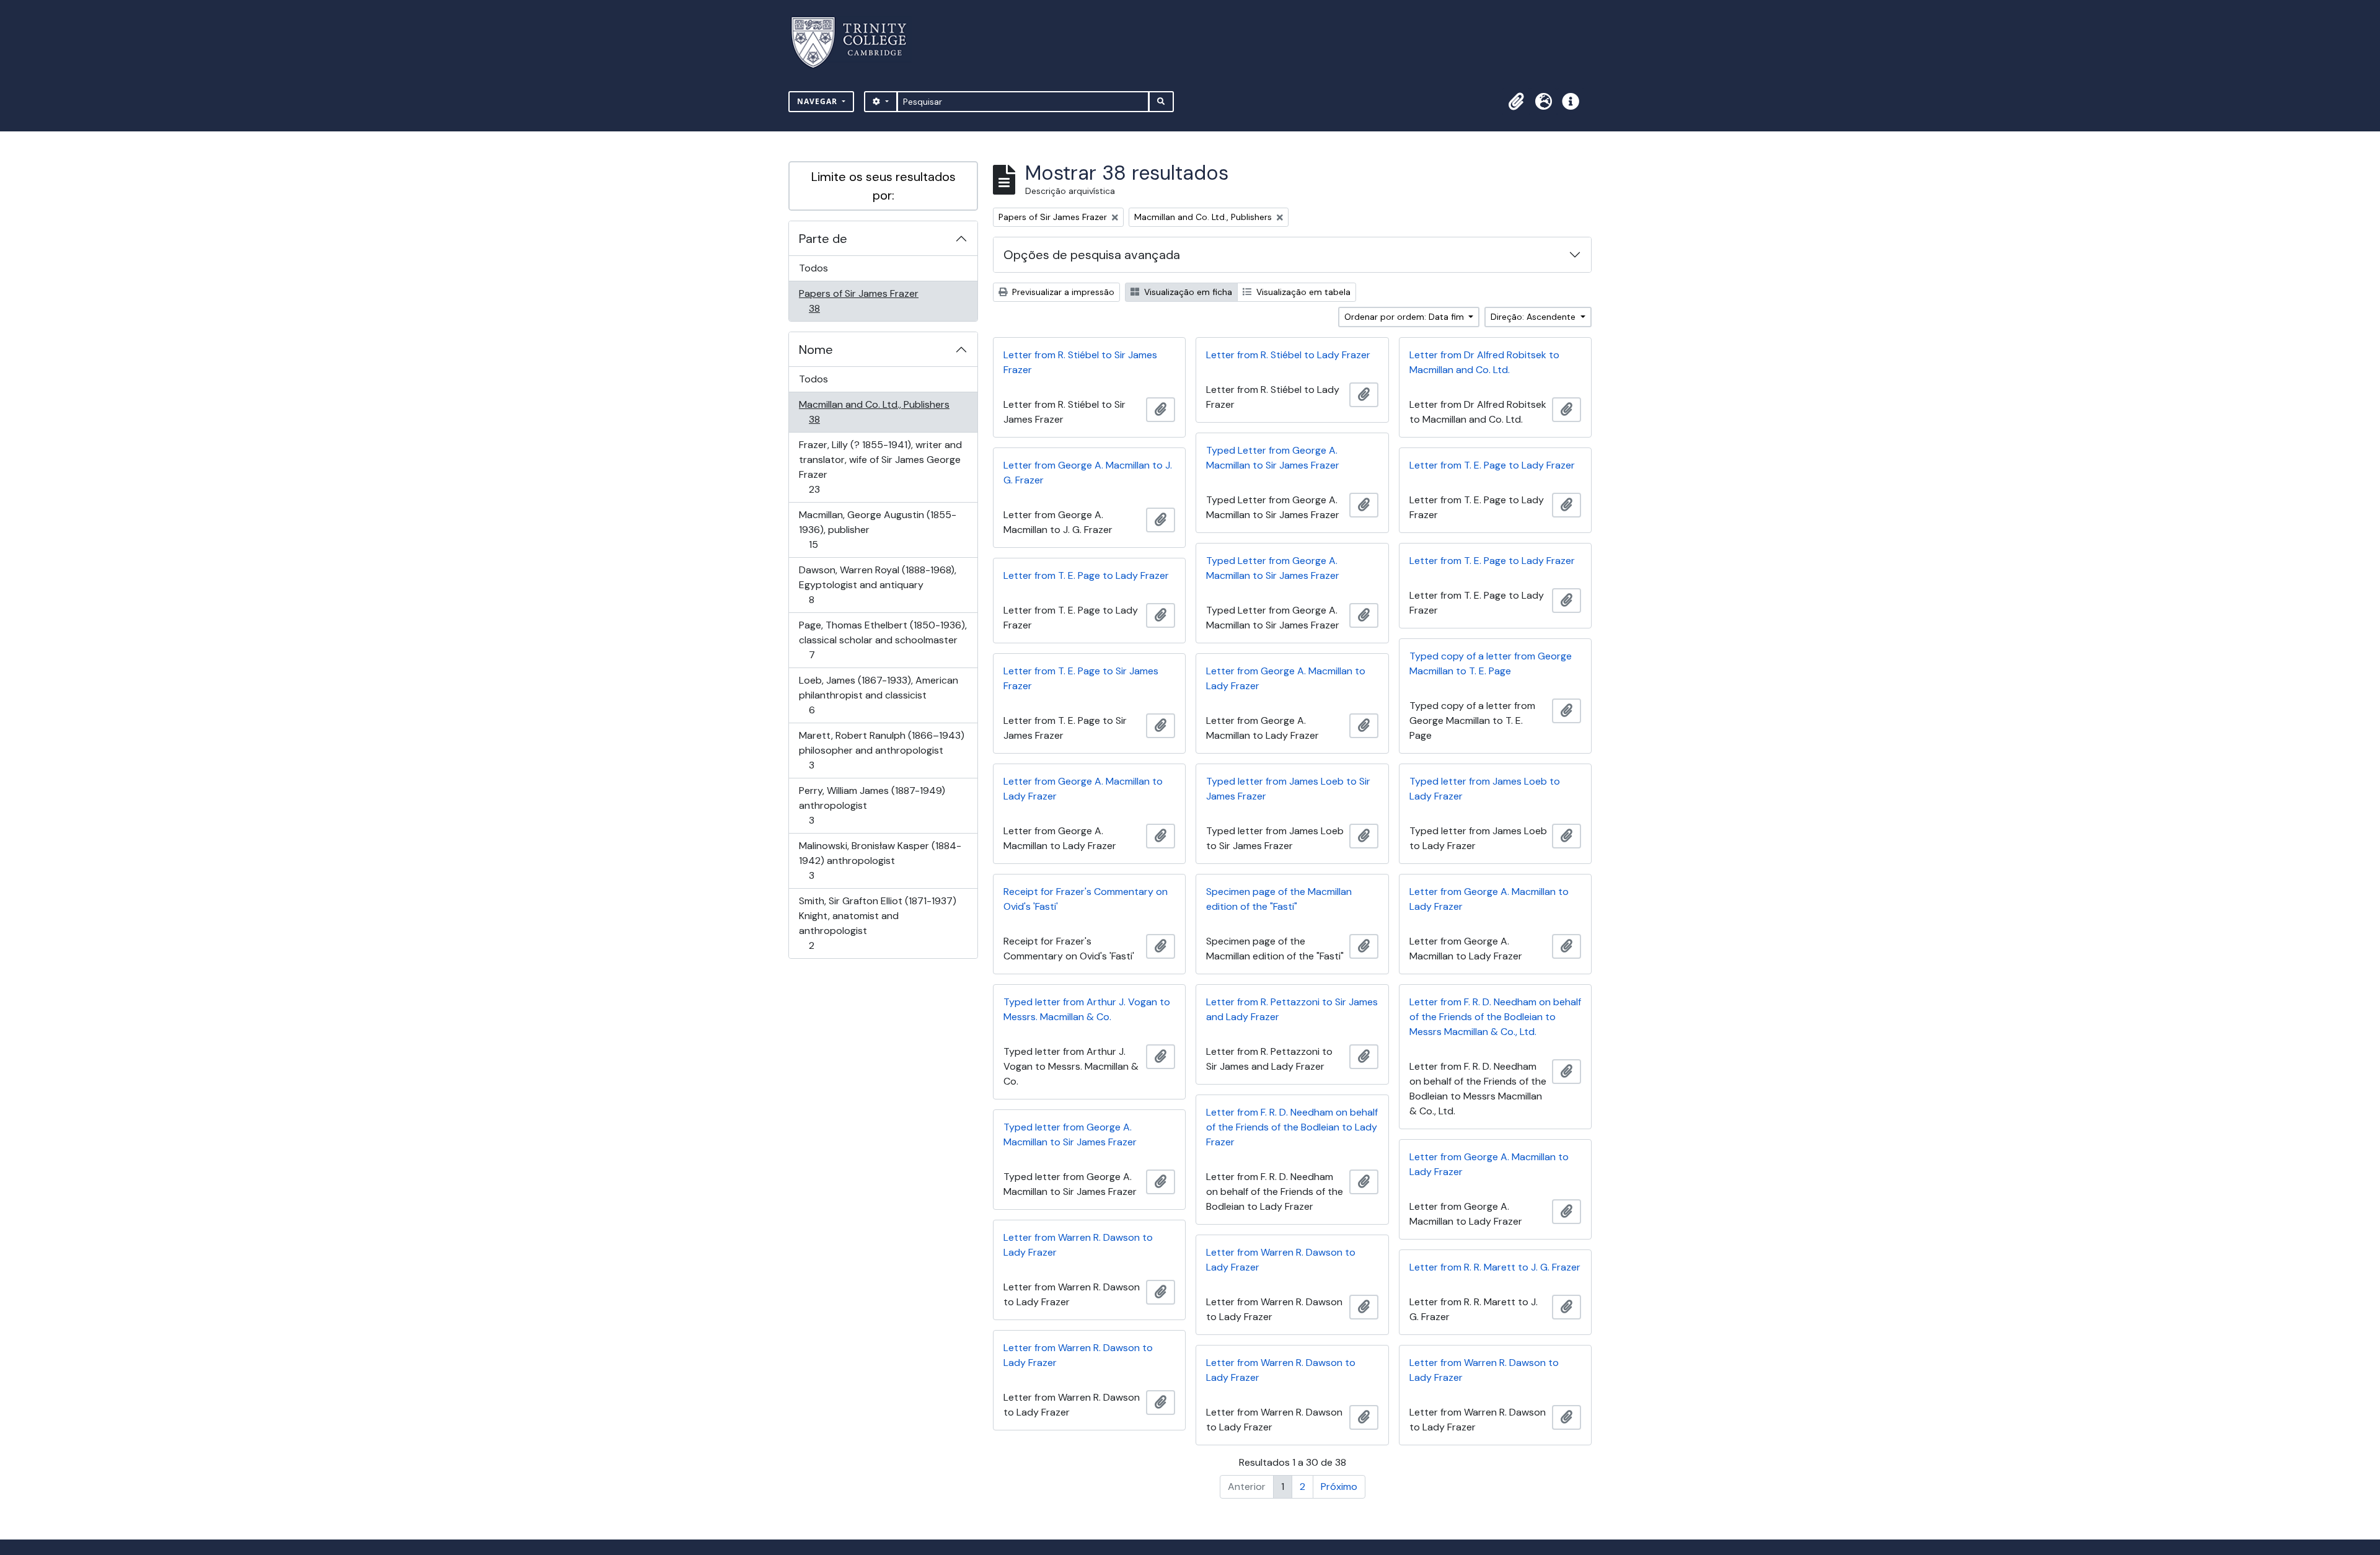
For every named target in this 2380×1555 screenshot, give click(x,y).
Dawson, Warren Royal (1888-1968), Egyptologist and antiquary (877, 584)
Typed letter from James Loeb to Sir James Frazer (1288, 789)
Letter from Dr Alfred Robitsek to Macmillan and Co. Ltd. (1484, 362)
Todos (813, 268)
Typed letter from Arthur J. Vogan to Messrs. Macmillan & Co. (1087, 1009)
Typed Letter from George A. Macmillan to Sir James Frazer (1273, 458)
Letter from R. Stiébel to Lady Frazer (1288, 355)
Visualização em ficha (1187, 292)
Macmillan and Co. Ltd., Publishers (874, 412)
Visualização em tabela (1302, 292)
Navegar (818, 101)
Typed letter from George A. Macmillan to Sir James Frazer (1070, 1134)
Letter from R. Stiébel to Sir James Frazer (1080, 362)
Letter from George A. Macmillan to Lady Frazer (1286, 678)
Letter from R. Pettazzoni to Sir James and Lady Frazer (1292, 1009)
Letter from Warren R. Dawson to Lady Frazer (1078, 1245)
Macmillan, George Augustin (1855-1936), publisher (877, 529)
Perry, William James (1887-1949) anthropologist (872, 805)
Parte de (823, 239)
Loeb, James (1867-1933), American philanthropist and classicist (878, 695)
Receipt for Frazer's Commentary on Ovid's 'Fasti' (1086, 899)
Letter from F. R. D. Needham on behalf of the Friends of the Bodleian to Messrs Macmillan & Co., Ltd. (1495, 1017)
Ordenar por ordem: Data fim (1405, 317)
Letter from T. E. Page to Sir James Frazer (1081, 678)
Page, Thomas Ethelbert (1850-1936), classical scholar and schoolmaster (883, 640)
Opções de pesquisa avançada (1092, 255)
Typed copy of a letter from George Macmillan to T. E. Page (1491, 663)
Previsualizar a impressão (1062, 292)
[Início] (856, 42)
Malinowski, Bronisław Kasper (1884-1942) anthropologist (880, 860)
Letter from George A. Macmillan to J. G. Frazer (1088, 473)
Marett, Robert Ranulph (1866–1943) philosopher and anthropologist (881, 750)
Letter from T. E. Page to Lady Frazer (1492, 465)
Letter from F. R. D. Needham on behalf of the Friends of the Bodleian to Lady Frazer (1292, 1127)
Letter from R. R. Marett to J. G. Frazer (1495, 1267)
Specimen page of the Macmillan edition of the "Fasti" (1279, 899)
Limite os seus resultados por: (884, 186)
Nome (816, 350)
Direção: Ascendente (1534, 317)
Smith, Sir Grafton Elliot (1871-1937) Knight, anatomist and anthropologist (877, 923)
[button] (1516, 102)
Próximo (1339, 1487)
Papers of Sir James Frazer (858, 301)
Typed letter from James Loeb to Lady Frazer (1485, 789)
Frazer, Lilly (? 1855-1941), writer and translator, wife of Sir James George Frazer (880, 467)
